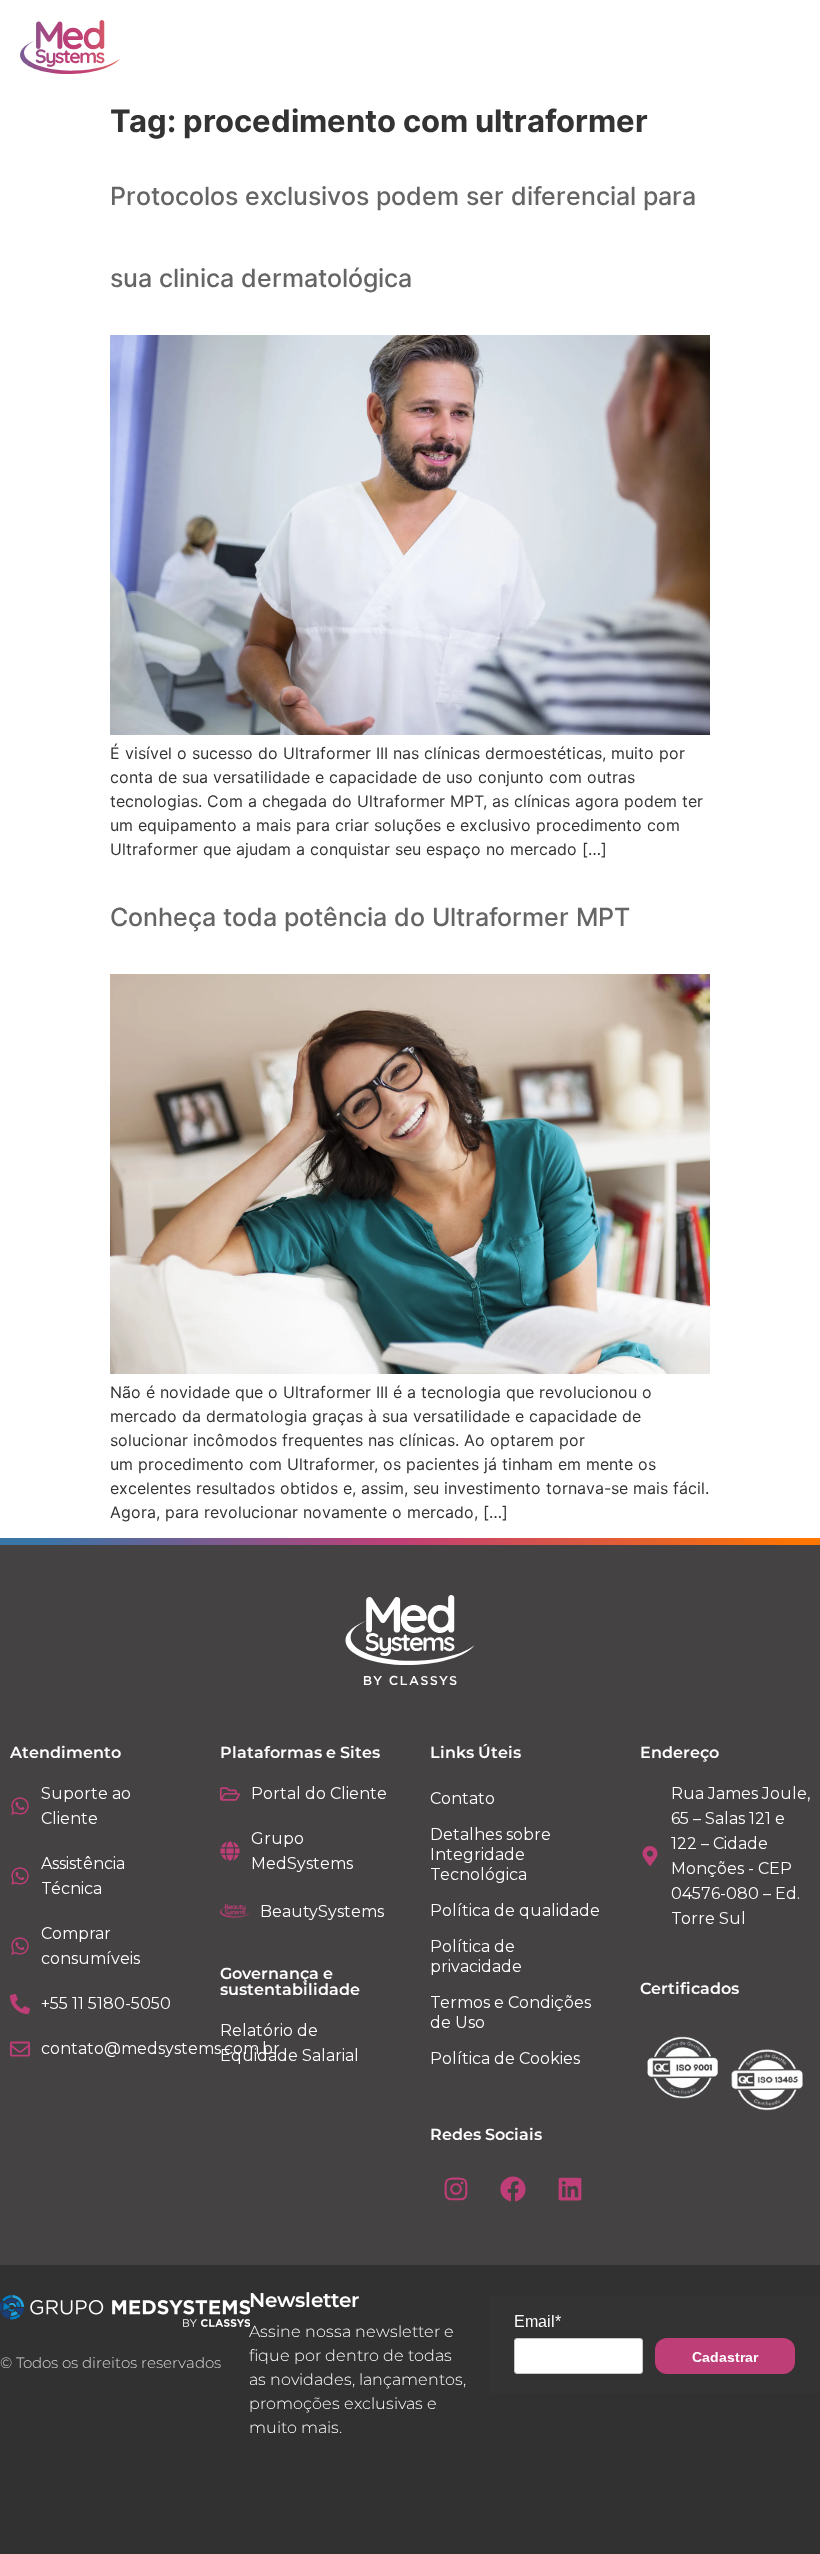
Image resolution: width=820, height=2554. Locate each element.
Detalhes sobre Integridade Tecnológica (490, 1854)
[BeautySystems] (235, 1911)
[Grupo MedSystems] (230, 1851)
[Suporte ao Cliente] (20, 1806)
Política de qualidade (515, 1910)
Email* (537, 2321)
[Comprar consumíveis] (20, 1946)
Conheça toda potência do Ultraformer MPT (370, 917)
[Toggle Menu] (740, 47)
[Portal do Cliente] (230, 1794)
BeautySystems (322, 1911)
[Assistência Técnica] (20, 1876)
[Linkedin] (570, 2189)
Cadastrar (725, 2357)
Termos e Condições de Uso (510, 2012)
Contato (462, 1798)
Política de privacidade (476, 1956)
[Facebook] (513, 2189)
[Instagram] (456, 2189)
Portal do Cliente (319, 1793)
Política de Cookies (505, 2058)
